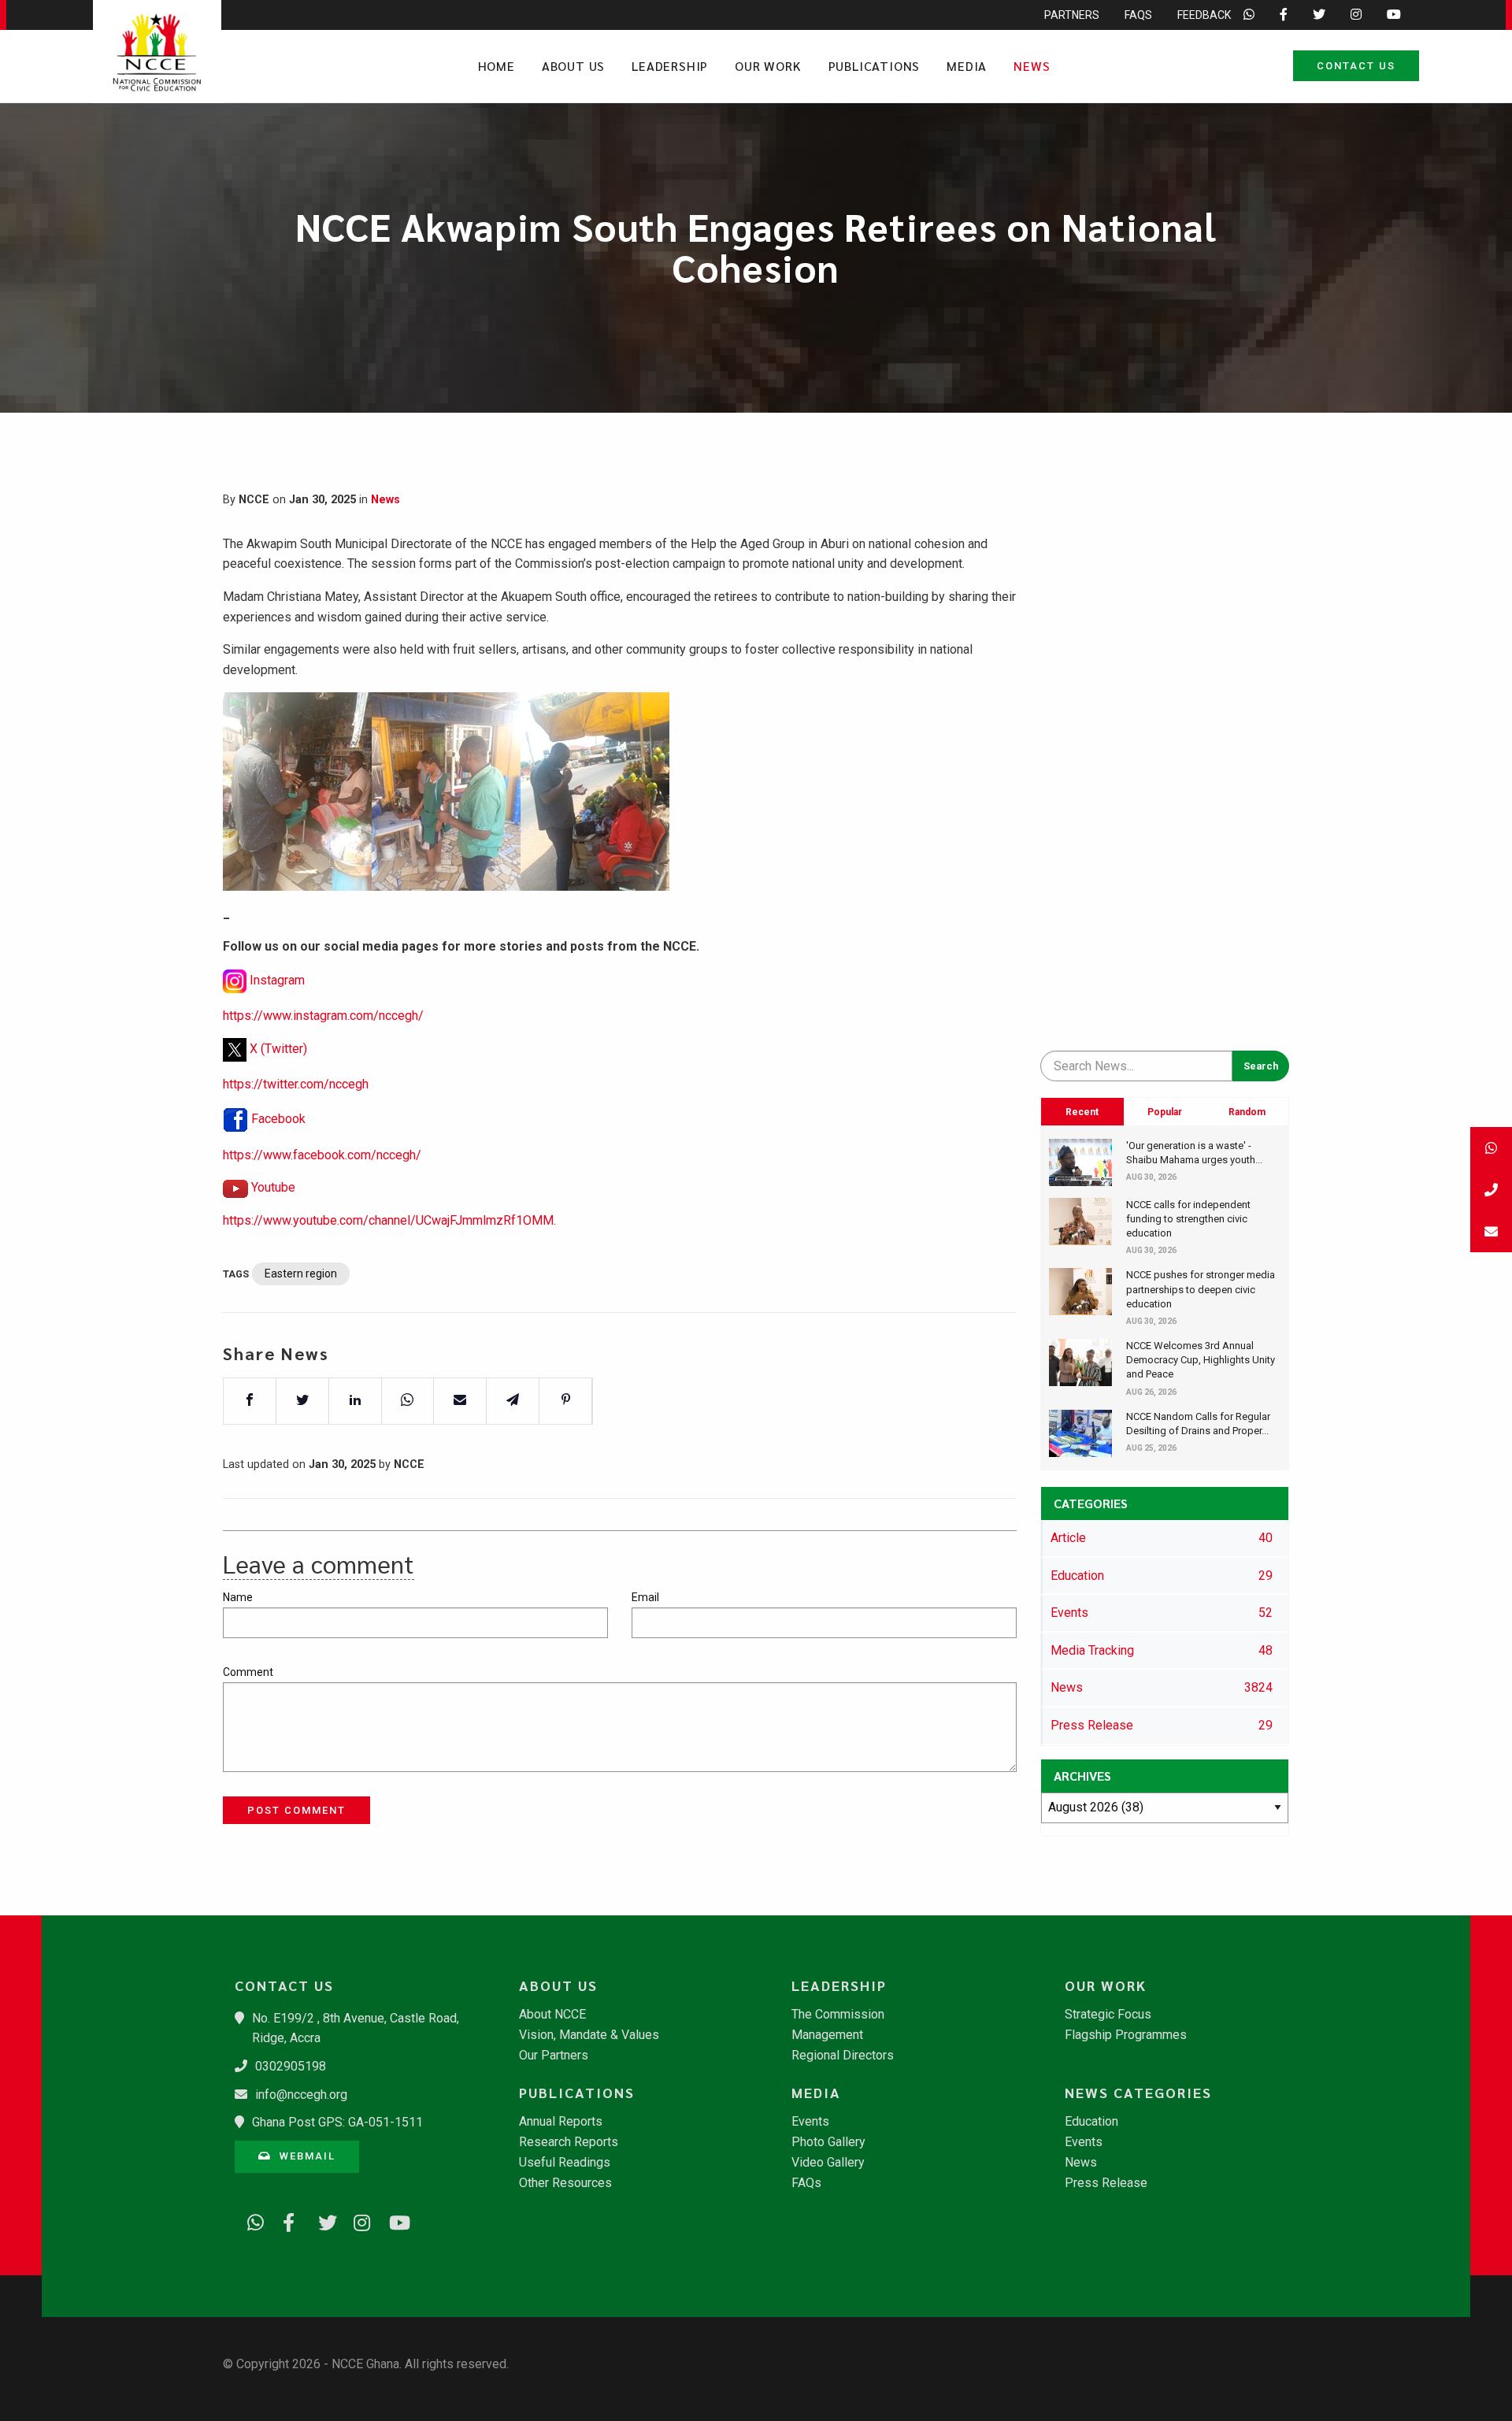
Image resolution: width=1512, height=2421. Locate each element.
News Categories (1138, 2093)
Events (810, 2122)
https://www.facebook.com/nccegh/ (322, 1155)
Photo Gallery (828, 2142)
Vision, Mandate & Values (589, 2035)
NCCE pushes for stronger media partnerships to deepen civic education (1201, 1289)
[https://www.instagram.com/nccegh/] (357, 2220)
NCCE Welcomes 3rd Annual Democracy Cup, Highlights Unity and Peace (1201, 1360)
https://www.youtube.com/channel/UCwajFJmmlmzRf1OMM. (389, 1220)
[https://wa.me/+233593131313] (250, 2220)
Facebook (278, 1119)
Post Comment (296, 1810)
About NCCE (552, 2015)
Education (1091, 2122)
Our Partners (554, 2056)
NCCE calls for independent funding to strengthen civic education (1188, 1219)
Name (238, 1597)
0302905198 (291, 2066)
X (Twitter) (278, 1049)
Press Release (1106, 2183)
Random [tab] (1247, 1112)
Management (827, 2035)
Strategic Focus (1108, 2015)
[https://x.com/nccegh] (321, 2220)
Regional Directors (843, 2056)
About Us (573, 66)
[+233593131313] (1491, 1148)
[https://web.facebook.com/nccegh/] (286, 2220)
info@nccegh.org (301, 2095)
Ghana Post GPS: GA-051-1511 (337, 2122)
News (1032, 66)
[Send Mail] (1491, 1231)
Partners (1072, 15)
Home (497, 66)
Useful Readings (565, 2163)
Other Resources (565, 2183)
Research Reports (569, 2142)
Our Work (768, 66)
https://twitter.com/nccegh (296, 1084)
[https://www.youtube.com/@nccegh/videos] (392, 2220)
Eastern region (301, 1274)
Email (645, 1597)
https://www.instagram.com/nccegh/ (323, 1016)
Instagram (277, 980)
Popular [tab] (1165, 1112)
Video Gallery (828, 2163)
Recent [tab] (1082, 1112)
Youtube (273, 1187)
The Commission (838, 2015)
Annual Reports (561, 2122)
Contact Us (1356, 66)
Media (967, 66)
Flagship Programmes (1126, 2035)
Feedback (1204, 15)
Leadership (670, 66)
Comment (248, 1672)
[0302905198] (1491, 1190)
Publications (875, 66)
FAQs (1138, 15)
